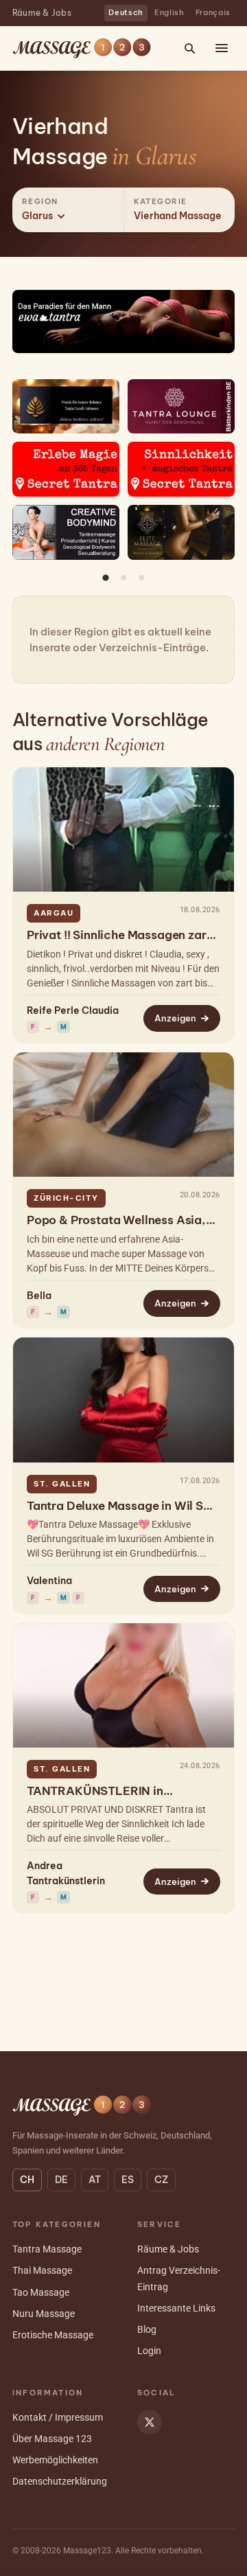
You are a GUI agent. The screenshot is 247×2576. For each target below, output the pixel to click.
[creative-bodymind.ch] (66, 532)
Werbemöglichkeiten (55, 2460)
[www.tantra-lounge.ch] (181, 407)
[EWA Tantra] (123, 321)
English (169, 12)
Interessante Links (176, 2308)
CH (27, 2180)
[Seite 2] (123, 578)
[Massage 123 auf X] (150, 2422)
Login (149, 2351)
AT (95, 2180)
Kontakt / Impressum (58, 2417)
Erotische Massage (53, 2335)
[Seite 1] (106, 578)
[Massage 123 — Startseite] (82, 48)
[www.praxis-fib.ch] (66, 407)
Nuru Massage (44, 2314)
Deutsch (126, 12)
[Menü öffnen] (222, 48)
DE (61, 2180)
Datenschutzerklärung (60, 2481)
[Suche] (189, 48)
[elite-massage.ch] (181, 532)
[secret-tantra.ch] (66, 469)
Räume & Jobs (42, 13)
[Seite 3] (141, 578)
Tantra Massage (47, 2249)
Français (213, 12)
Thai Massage (42, 2270)
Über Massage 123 (52, 2439)
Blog (147, 2329)
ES (128, 2180)
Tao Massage (41, 2292)
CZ (161, 2180)
